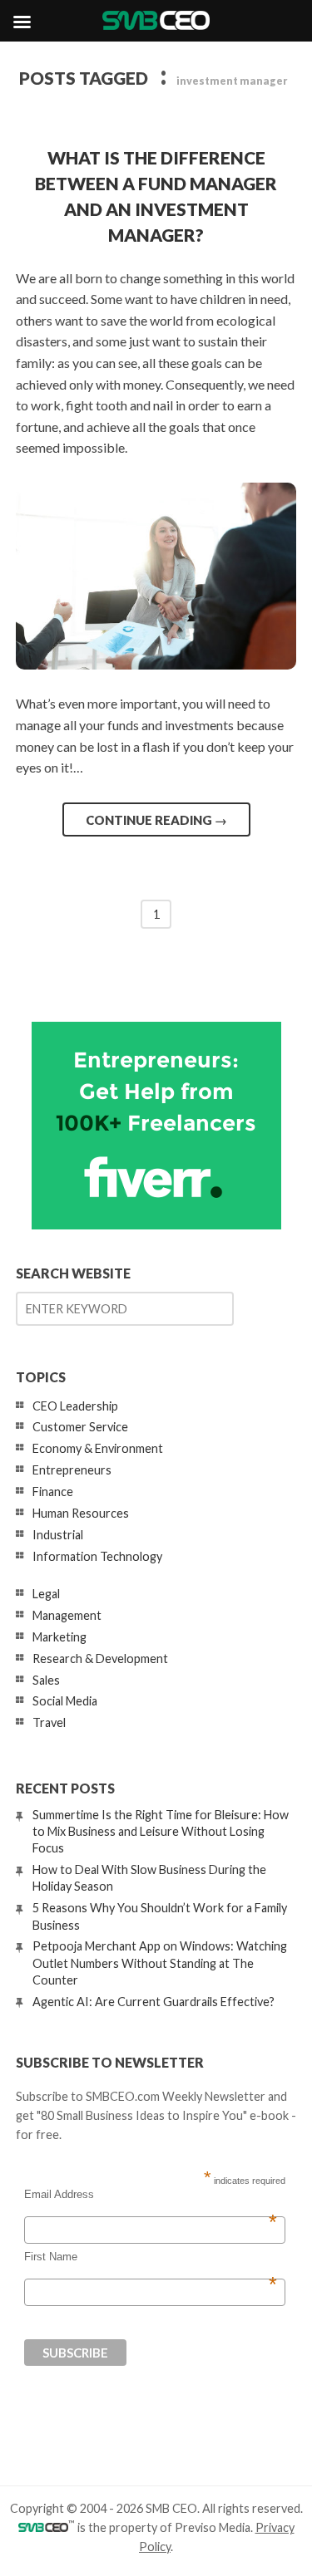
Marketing (59, 1637)
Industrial (58, 1535)
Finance (53, 1492)
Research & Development (100, 1658)
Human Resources (81, 1513)
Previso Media (213, 2527)
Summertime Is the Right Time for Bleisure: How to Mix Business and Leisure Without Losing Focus (161, 1831)
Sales (46, 1680)
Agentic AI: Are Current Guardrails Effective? (154, 2002)
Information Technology (97, 1556)
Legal (46, 1594)
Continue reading (156, 820)
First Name (151, 2257)
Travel (49, 1722)
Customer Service (80, 1427)
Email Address (151, 2195)
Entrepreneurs (72, 1470)
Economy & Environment (98, 1448)
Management (67, 1615)
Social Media (65, 1701)
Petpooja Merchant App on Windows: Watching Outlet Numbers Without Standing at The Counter (160, 1963)
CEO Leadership (75, 1406)
